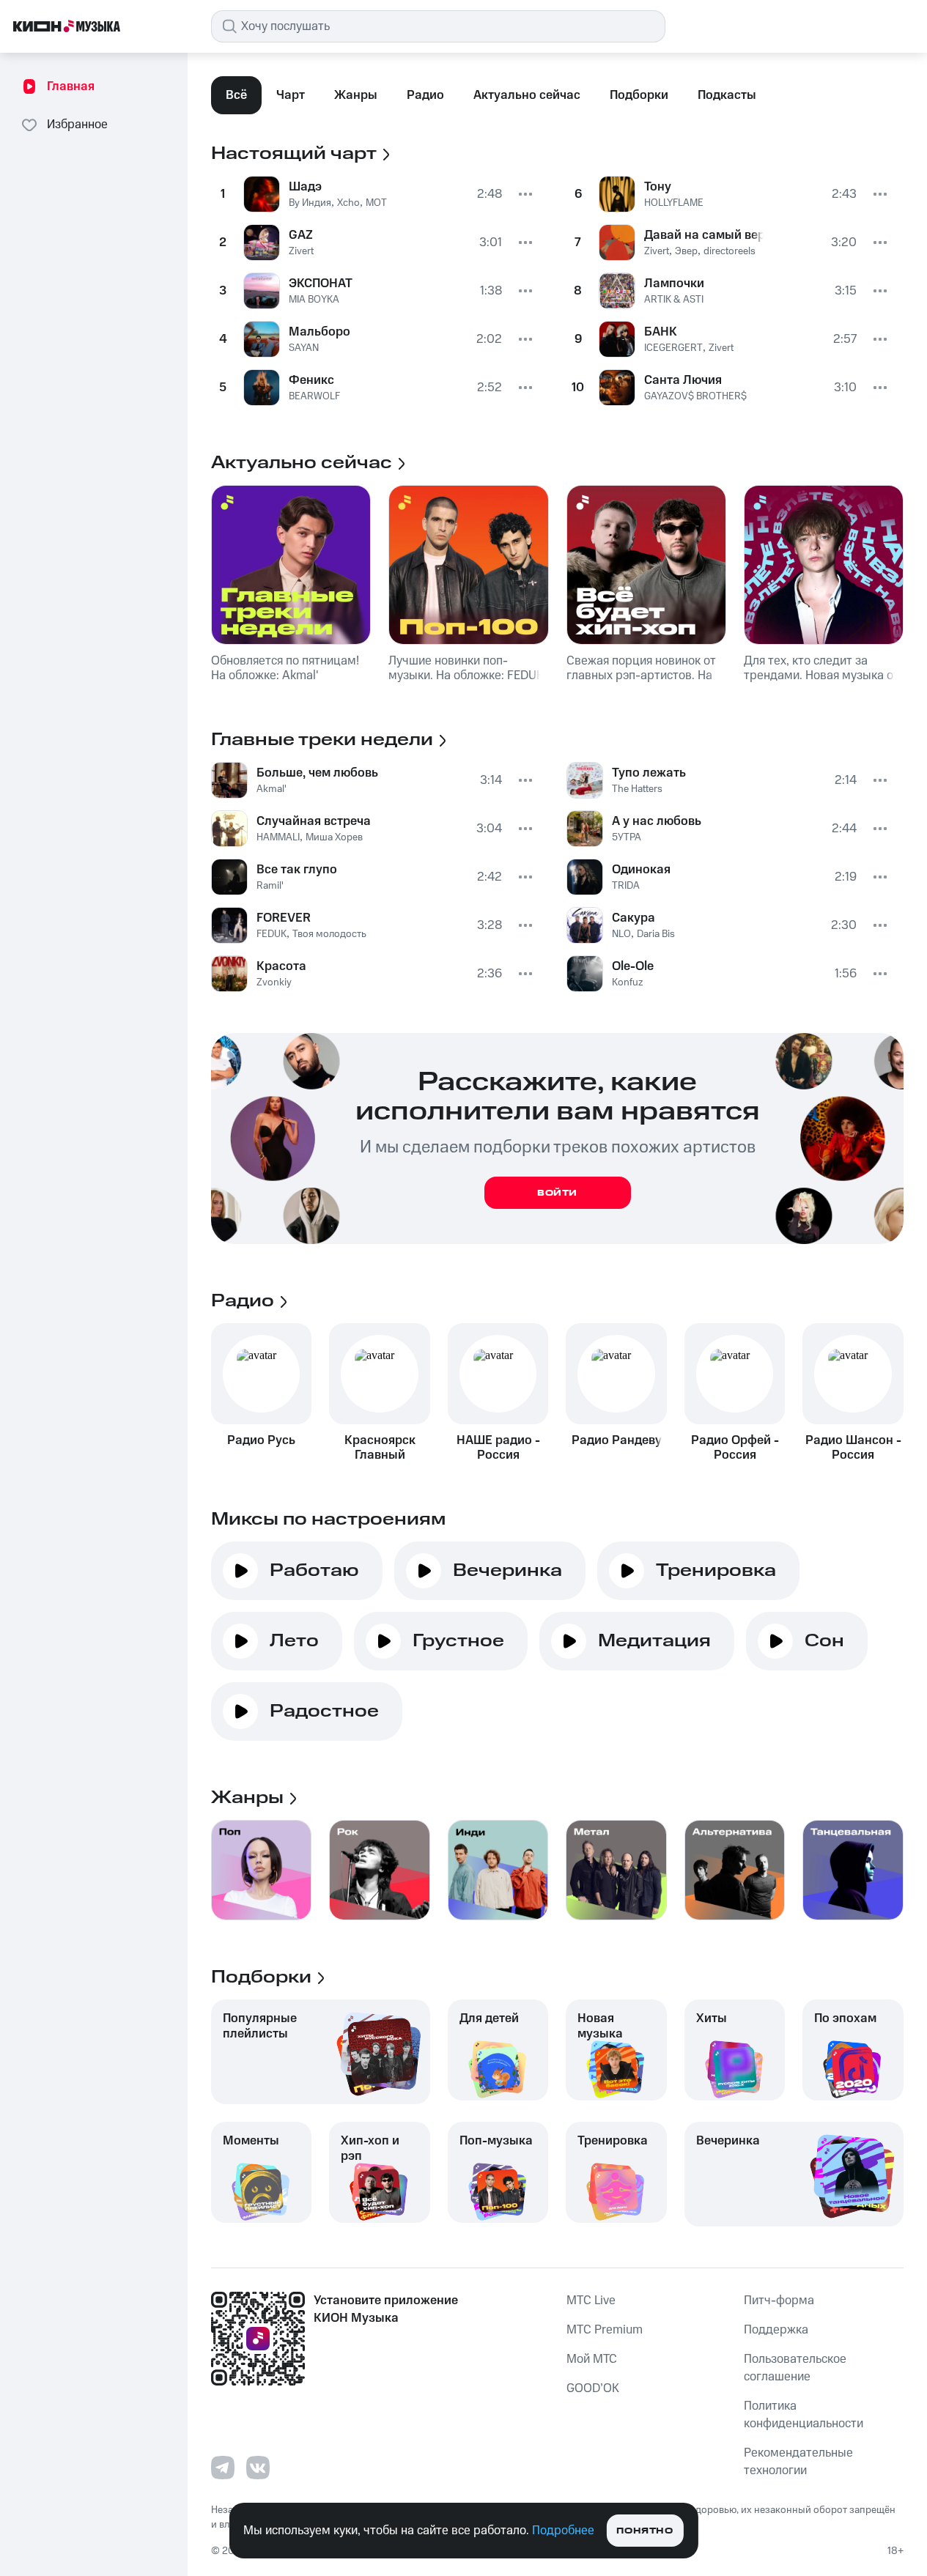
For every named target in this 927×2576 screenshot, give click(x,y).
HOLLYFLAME (674, 203)
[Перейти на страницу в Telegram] (223, 2468)
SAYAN (304, 348)
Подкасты (727, 95)
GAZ (301, 235)
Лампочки (674, 284)
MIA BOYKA (314, 300)
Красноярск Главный (380, 1448)
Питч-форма (779, 2301)
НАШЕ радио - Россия (498, 1448)
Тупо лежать (649, 773)
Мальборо (320, 332)
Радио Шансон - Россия (853, 1448)
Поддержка (776, 2330)
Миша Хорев (334, 837)
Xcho (348, 203)
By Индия (310, 203)
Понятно (645, 2531)
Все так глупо (297, 870)
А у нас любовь (657, 821)
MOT (376, 203)
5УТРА (627, 837)
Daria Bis (656, 934)
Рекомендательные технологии (798, 2462)
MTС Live (591, 2301)
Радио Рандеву (617, 1440)
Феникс (311, 380)
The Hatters (637, 789)
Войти (557, 1193)
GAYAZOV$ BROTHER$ (695, 396)
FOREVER (284, 918)
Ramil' (270, 886)
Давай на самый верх (704, 235)
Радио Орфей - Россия (735, 1448)
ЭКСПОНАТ (321, 284)
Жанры (356, 95)
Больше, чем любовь (317, 773)
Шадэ (305, 187)
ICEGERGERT (673, 348)
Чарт (291, 95)
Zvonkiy (274, 982)
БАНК (661, 332)
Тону (658, 187)
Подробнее (563, 2531)
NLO (621, 934)
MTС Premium (605, 2330)
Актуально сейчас (527, 95)
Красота (281, 966)
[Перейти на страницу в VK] (258, 2468)
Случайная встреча (314, 821)
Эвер (686, 251)
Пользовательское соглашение (795, 2368)
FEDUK (272, 934)
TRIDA (626, 886)
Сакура (634, 918)
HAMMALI (278, 837)
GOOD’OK (593, 2388)
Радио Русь (261, 1440)
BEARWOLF (314, 396)
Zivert (301, 251)
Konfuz (627, 982)
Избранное (77, 125)
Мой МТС (592, 2359)
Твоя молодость (329, 934)
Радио (425, 95)
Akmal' (272, 789)
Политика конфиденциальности (804, 2415)
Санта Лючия (683, 380)
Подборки (639, 95)
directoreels (730, 251)
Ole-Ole (633, 966)
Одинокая (641, 870)
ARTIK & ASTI (674, 300)
